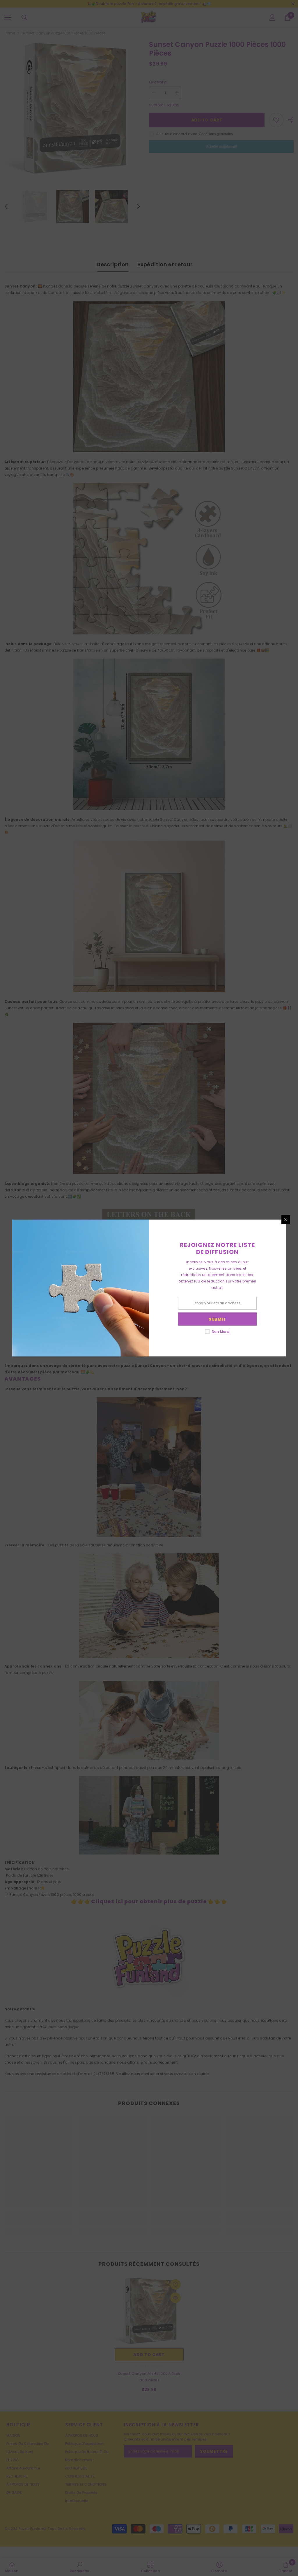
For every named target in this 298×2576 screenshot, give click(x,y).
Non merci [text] (221, 1332)
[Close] (286, 1220)
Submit (217, 1319)
